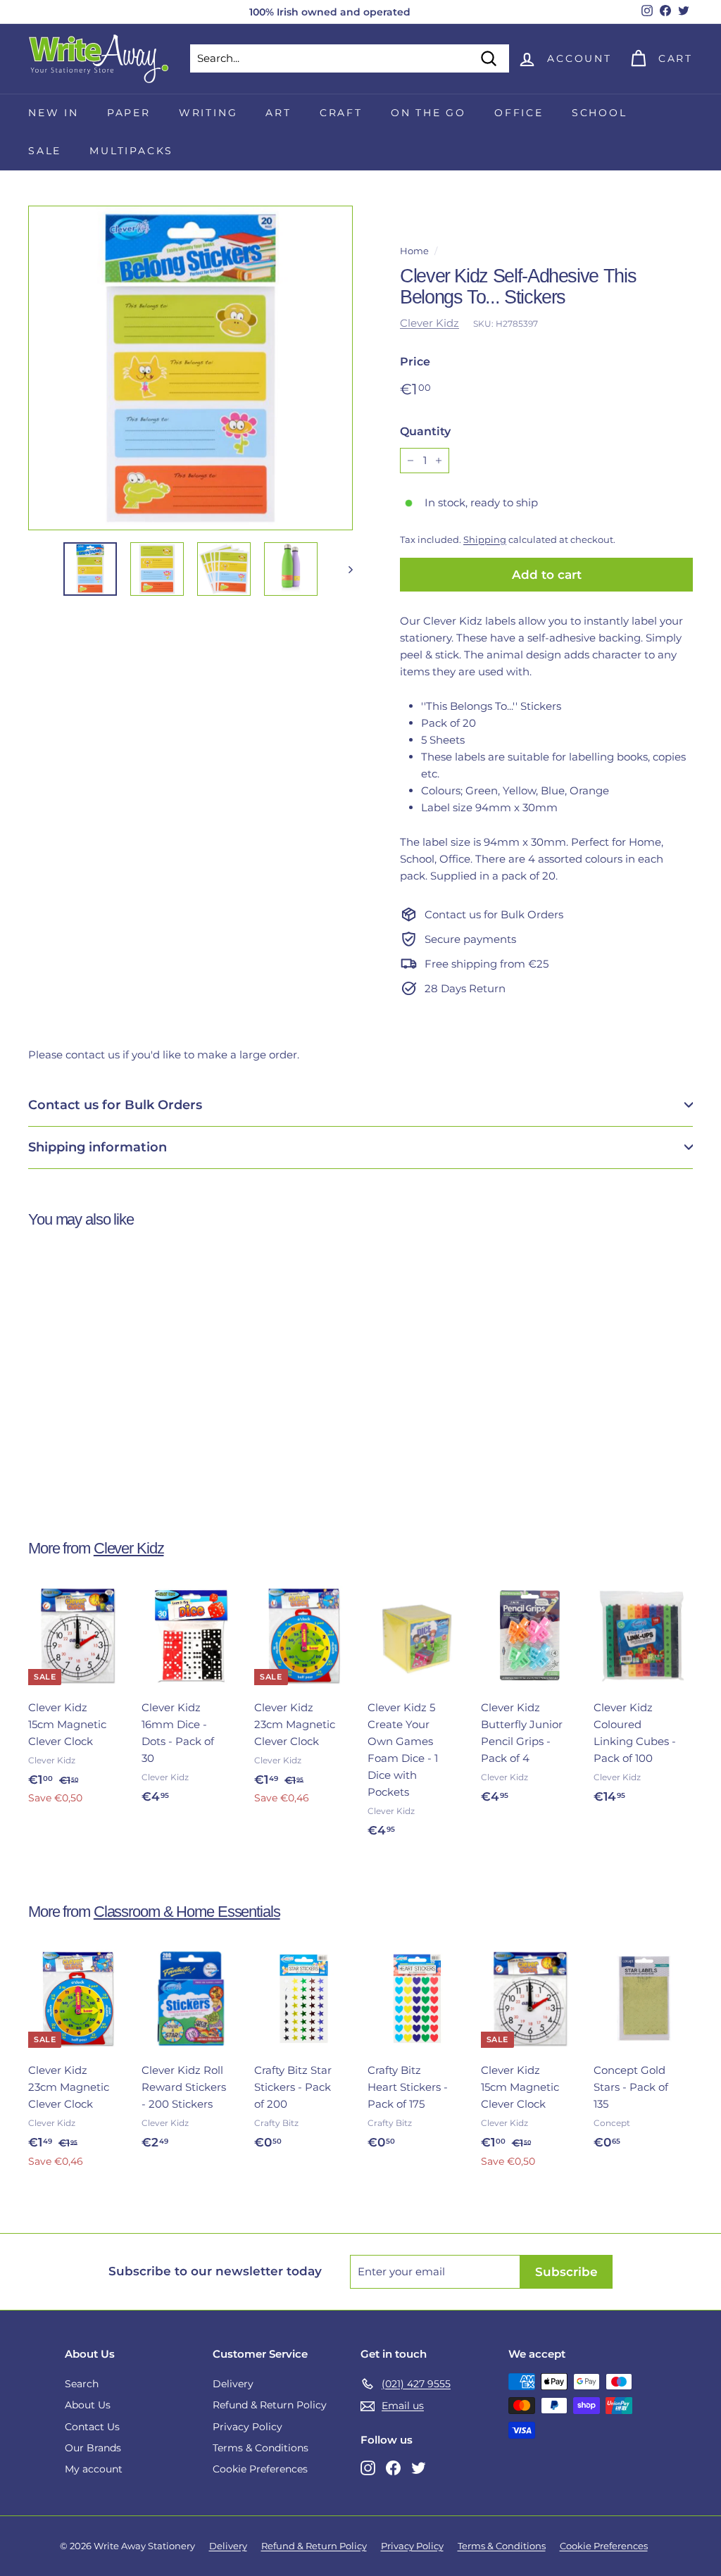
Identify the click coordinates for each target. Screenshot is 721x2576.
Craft (341, 113)
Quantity (425, 431)
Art (278, 113)
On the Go (428, 113)
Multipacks (131, 151)
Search (82, 2384)
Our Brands (93, 2448)
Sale (45, 151)
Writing (208, 113)
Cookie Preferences (260, 2469)
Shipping (485, 540)
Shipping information (98, 1147)
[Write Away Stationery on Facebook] (393, 2467)
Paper (129, 113)
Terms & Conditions (261, 2448)
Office (519, 113)
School (600, 113)
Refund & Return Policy (270, 2405)
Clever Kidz (430, 323)
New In (54, 113)
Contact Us (92, 2427)
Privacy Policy (247, 2427)
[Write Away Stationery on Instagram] (368, 2467)
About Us (88, 2405)
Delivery (233, 2384)
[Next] (344, 569)
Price (415, 362)
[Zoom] (190, 368)
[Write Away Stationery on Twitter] (419, 2467)
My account (94, 2469)
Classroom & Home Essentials (187, 1912)
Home (414, 251)
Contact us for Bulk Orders (115, 1105)
